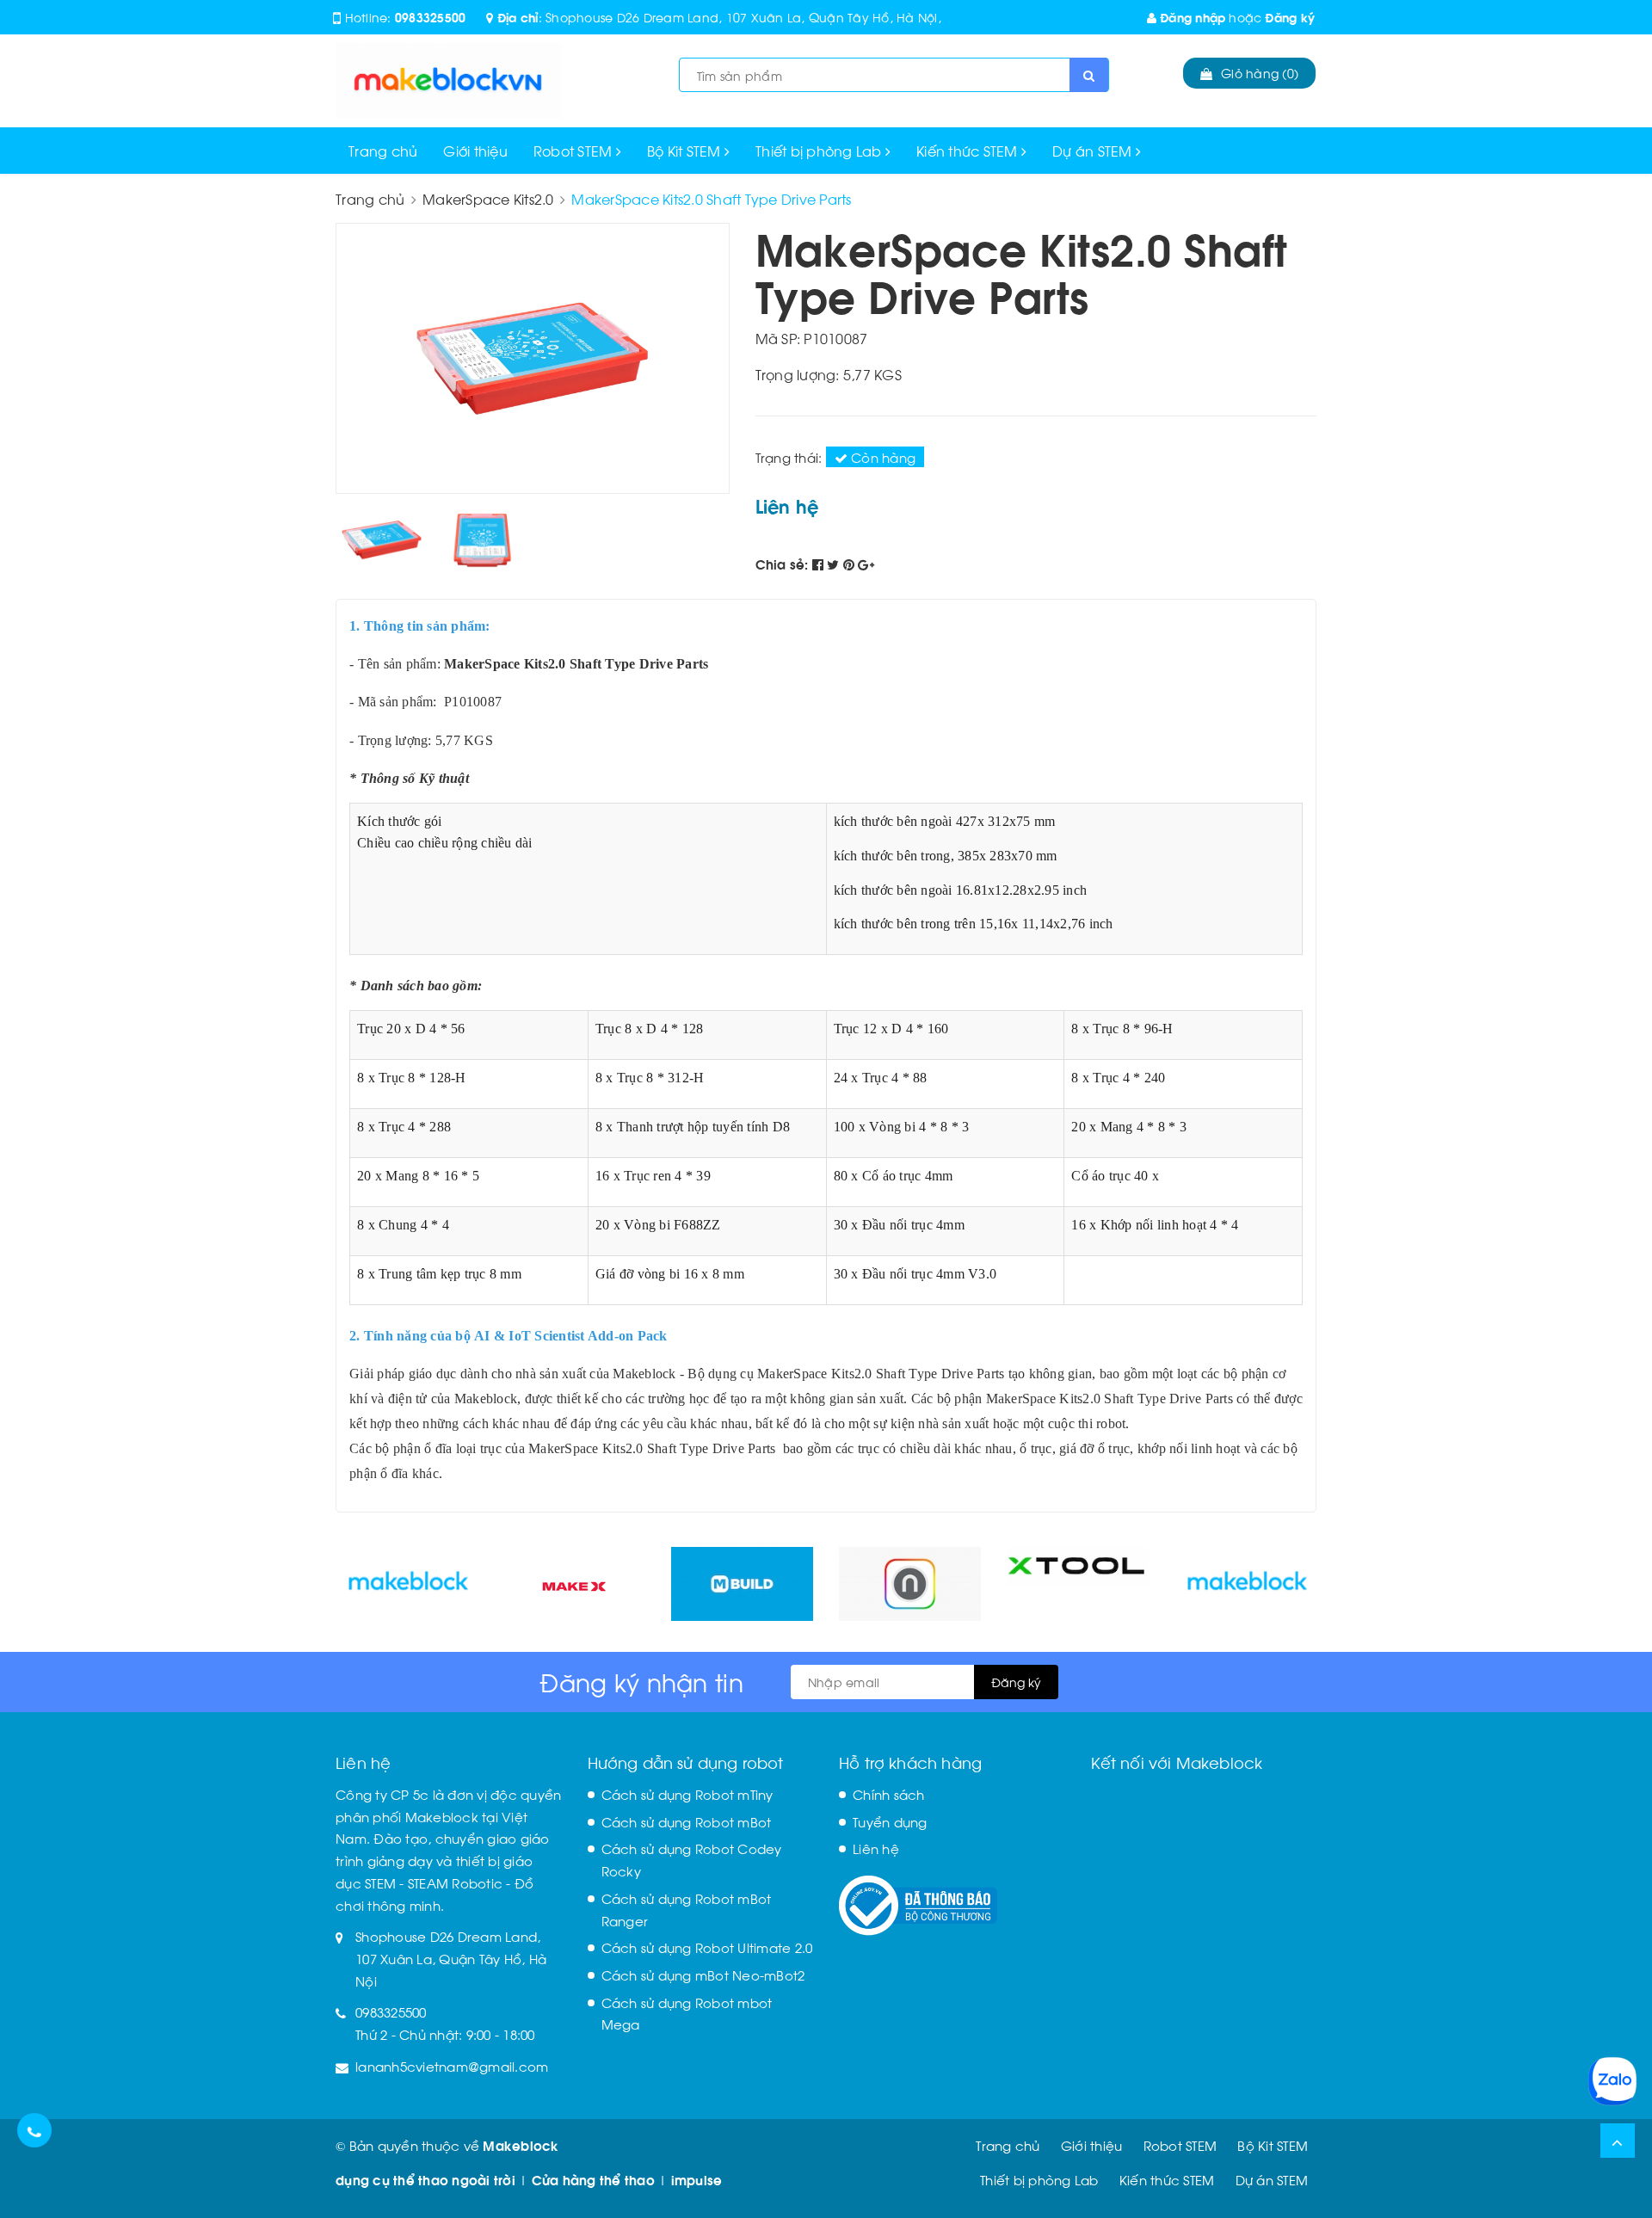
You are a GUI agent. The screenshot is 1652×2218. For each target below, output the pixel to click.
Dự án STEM (1094, 150)
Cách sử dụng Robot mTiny (687, 1794)
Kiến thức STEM (969, 150)
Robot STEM (575, 150)
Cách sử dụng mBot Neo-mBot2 (703, 1975)
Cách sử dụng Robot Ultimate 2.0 (707, 1947)
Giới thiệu (475, 150)
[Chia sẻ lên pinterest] (851, 564)
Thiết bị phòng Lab (820, 150)
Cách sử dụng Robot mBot (687, 1821)
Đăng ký (1290, 17)
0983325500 (431, 17)
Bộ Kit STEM (686, 150)
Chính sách (889, 1794)
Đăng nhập (1191, 17)
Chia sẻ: (782, 564)
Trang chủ (383, 150)
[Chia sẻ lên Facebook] (820, 564)
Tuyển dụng (890, 1821)
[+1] (866, 564)
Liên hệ (876, 1848)
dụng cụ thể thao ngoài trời (425, 2179)
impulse (697, 2179)
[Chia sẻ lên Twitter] (835, 564)
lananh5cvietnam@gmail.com (452, 2066)
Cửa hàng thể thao (593, 2179)
